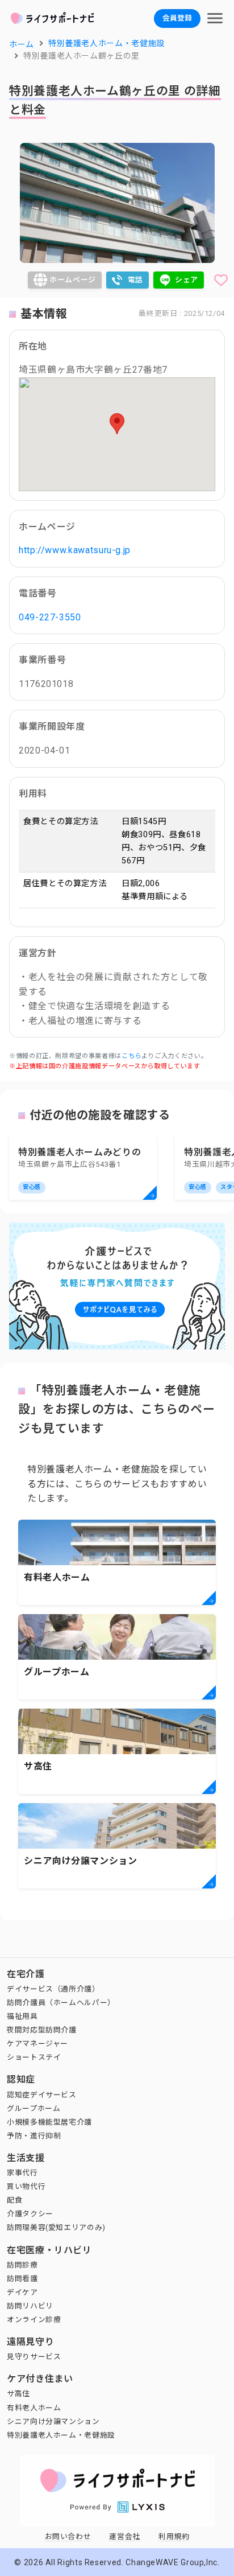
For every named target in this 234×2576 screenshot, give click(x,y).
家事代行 (22, 2173)
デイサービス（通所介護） (53, 1989)
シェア (187, 280)
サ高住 (18, 2394)
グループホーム (34, 2108)
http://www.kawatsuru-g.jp (75, 550)
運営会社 (125, 2536)
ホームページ (73, 280)
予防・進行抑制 (34, 2136)
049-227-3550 (50, 617)
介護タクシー (30, 2214)
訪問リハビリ (30, 2306)
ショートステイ (34, 2057)
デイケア (22, 2292)
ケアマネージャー (37, 2044)
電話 (135, 280)
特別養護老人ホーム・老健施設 (61, 2435)
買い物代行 (26, 2186)
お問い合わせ (68, 2536)
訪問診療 (22, 2265)
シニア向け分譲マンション (53, 2421)
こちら (131, 1056)
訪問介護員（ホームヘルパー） (61, 2003)
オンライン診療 (34, 2320)
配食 (14, 2200)
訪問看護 (22, 2279)
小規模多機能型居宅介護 (49, 2122)
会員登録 (177, 18)
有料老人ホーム (34, 2408)
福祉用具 (22, 2016)
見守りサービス (34, 2357)
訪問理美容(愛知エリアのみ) (56, 2227)
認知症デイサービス (42, 2095)
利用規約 (174, 2536)
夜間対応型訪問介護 (42, 2030)
